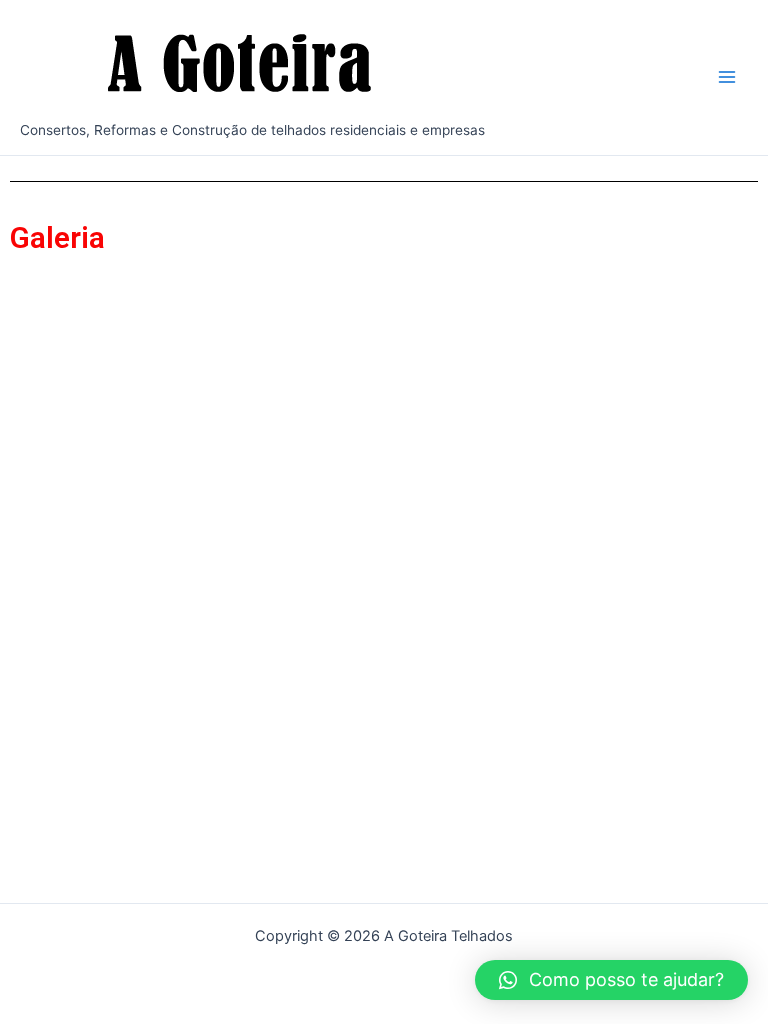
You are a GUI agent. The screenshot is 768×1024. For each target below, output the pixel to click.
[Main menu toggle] (727, 77)
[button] (611, 980)
